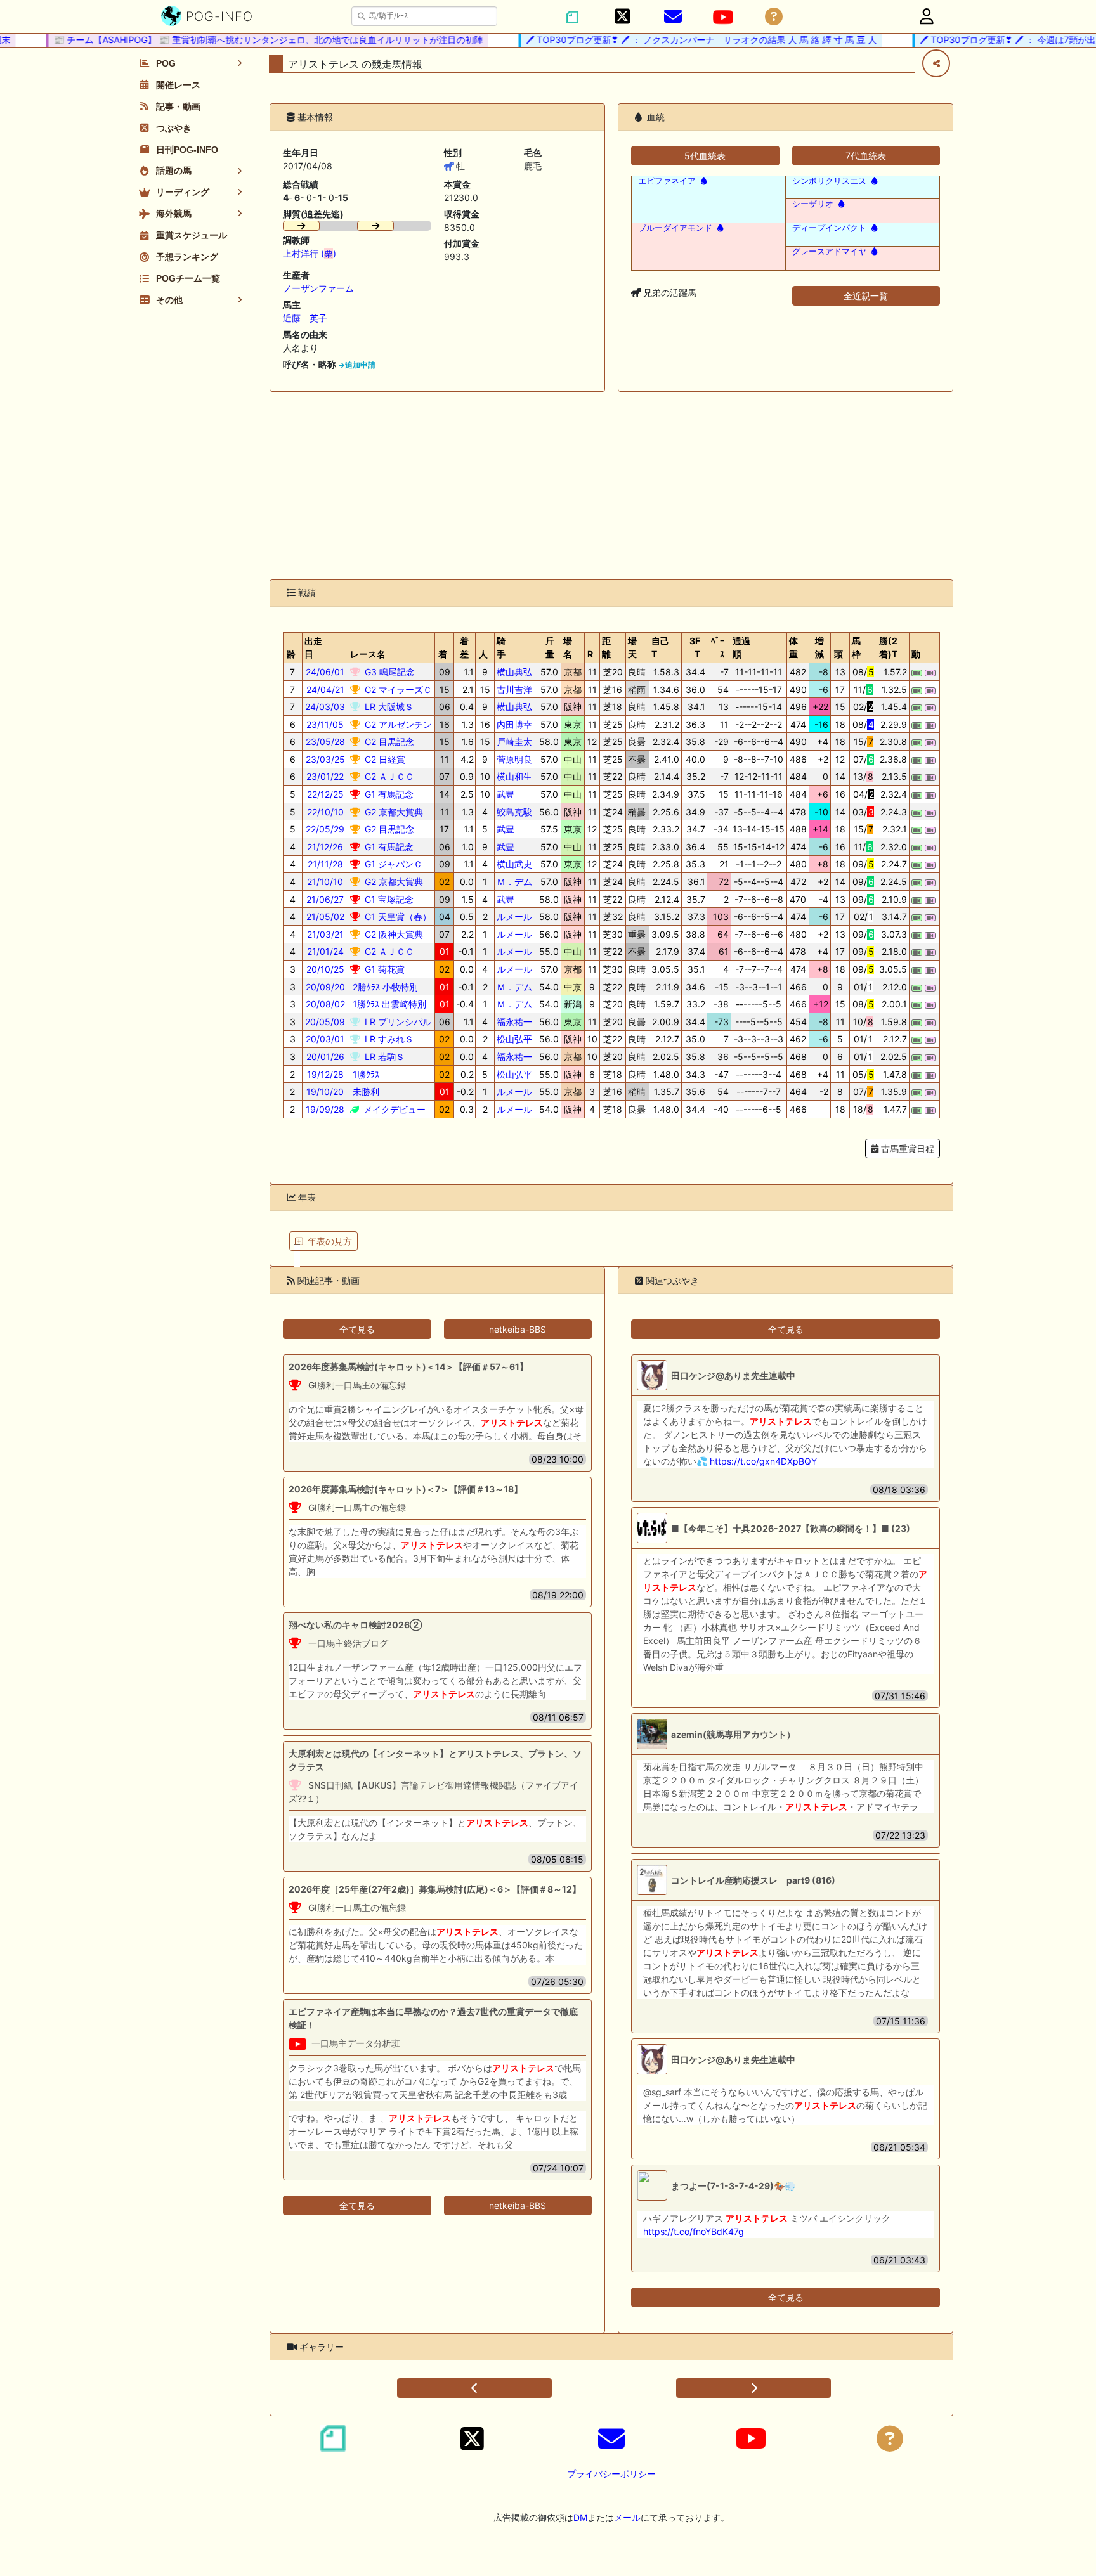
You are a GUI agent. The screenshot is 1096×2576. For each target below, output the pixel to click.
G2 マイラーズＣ (397, 689)
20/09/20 (325, 987)
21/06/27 (325, 899)
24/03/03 (325, 707)
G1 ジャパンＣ (392, 864)
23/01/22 (325, 776)
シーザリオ (813, 204)
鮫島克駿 (514, 812)
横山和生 (514, 776)
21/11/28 (325, 864)
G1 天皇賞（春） (397, 916)
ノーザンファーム (318, 288)
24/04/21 (325, 689)
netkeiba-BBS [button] (518, 1329)
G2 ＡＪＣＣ (388, 776)
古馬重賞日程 (906, 1149)
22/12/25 (325, 794)
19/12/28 (325, 1074)
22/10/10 (325, 812)
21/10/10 (325, 882)
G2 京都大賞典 (393, 812)
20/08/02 (325, 1004)
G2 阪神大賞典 (393, 934)
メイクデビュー (393, 1109)
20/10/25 (325, 969)
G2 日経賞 (384, 759)
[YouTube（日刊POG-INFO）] (723, 17)
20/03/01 (325, 1039)
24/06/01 (325, 672)
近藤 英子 (305, 318)
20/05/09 (325, 1022)
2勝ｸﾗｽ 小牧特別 (384, 987)
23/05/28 (325, 741)
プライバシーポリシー (611, 2474)
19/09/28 (325, 1109)
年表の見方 (330, 1241)
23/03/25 (325, 759)
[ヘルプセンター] (774, 17)
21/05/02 (325, 916)
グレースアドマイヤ (829, 251)
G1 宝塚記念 (388, 899)
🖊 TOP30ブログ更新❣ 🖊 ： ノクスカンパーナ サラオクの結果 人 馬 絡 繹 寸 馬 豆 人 (674, 40)
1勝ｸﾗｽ (365, 1074)
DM (580, 2517)
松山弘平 (514, 1039)
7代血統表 (866, 156)
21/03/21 (325, 934)
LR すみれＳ (388, 1039)
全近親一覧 (866, 296)
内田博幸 (514, 724)
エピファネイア (667, 181)
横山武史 (514, 864)
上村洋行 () (310, 253)
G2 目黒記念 (388, 741)
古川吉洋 (514, 689)
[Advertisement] (611, 486)
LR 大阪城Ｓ (388, 707)
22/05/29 (325, 829)
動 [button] (916, 654)
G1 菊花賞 (383, 969)
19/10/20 (325, 1091)
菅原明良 (514, 759)
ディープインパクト (829, 228)
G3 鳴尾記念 (388, 672)
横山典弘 (514, 672)
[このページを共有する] (936, 63)
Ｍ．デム (514, 882)
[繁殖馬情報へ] (702, 181)
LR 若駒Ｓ (383, 1057)
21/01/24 (325, 951)
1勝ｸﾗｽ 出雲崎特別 (388, 1004)
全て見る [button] (357, 1329)
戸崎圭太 (514, 741)
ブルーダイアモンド (675, 228)
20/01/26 (325, 1057)
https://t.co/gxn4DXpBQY (763, 1461)
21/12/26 (325, 847)
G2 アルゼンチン (397, 724)
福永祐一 (514, 1022)
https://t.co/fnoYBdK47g (694, 2231)
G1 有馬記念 (388, 794)
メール (627, 2517)
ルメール (514, 916)
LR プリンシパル (397, 1022)
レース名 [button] (368, 654)
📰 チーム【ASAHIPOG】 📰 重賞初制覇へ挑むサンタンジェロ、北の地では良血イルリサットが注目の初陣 (241, 40)
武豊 (506, 794)
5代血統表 (705, 156)
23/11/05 (325, 724)
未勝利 (365, 1091)
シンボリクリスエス (829, 181)
